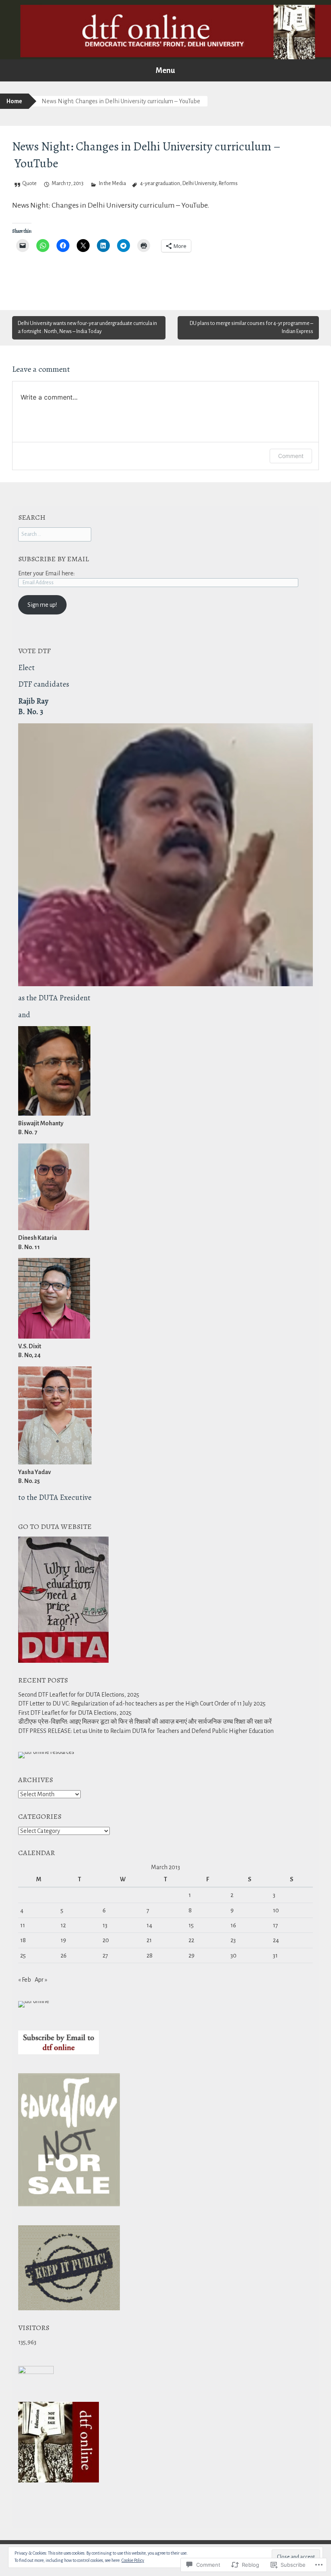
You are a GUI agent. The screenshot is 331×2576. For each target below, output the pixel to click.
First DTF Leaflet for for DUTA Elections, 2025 (75, 1713)
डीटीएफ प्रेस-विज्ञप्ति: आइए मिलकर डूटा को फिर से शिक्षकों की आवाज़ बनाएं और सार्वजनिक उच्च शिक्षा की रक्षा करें (145, 1722)
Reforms (228, 183)
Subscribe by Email (53, 559)
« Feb (25, 1980)
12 (63, 1925)
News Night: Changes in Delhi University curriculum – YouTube (110, 205)
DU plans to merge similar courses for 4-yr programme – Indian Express (251, 327)
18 (23, 1940)
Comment (291, 456)
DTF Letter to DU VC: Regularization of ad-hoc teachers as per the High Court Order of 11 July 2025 (142, 1703)
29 (192, 1955)
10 (276, 1910)
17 (275, 1925)
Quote (29, 183)
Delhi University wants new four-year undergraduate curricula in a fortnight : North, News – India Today (87, 327)
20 (106, 1940)
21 (149, 1940)
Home (14, 101)
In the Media (112, 183)
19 (63, 1940)
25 (23, 1955)
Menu (165, 70)
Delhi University (199, 183)
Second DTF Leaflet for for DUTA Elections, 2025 (79, 1695)
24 (276, 1940)
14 (149, 1925)
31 (275, 1955)
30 (234, 1955)
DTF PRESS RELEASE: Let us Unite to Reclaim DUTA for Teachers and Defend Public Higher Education (146, 1731)
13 (105, 1925)
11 (23, 1925)
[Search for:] (55, 534)
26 (64, 1955)
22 (191, 1940)
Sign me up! (42, 605)
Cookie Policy (133, 2560)
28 (150, 1955)
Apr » (41, 1980)
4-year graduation (160, 183)
